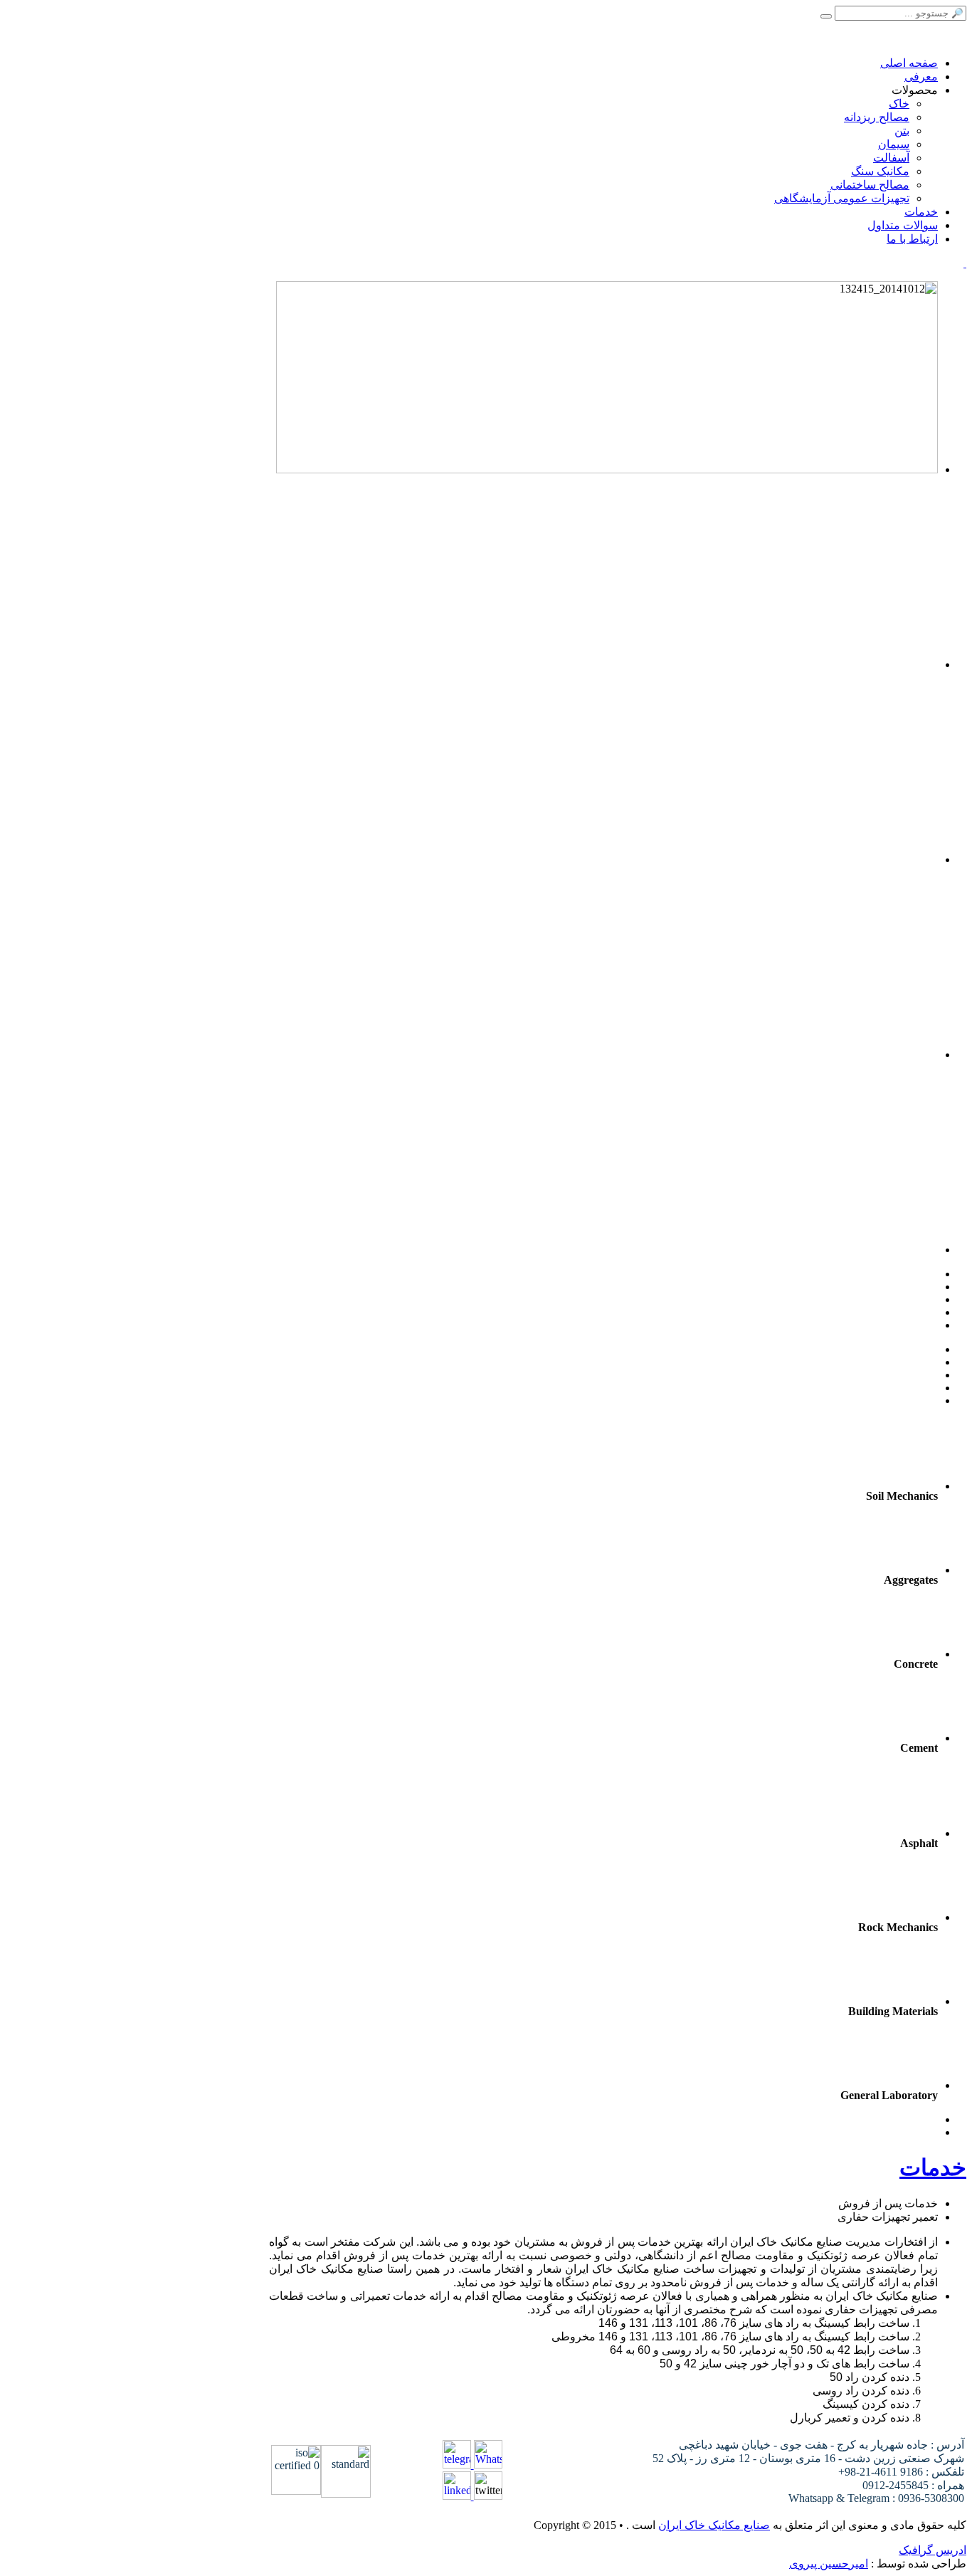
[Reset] (826, 16)
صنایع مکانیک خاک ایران (714, 2525)
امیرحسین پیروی (829, 2564)
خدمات (933, 2167)
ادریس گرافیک (933, 2550)
